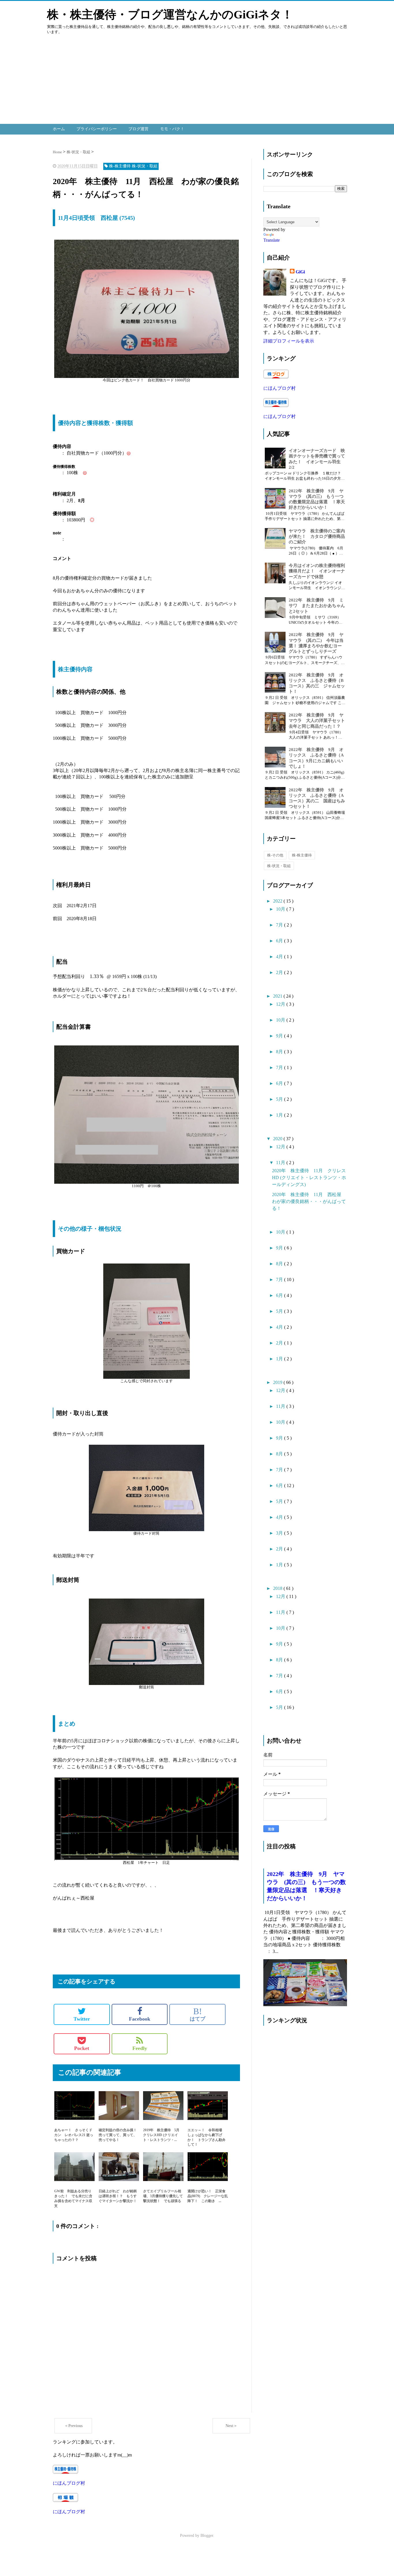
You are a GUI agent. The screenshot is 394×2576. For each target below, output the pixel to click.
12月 (281, 1004)
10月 (281, 909)
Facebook (140, 2019)
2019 (278, 1382)
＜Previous (73, 2426)
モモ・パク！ (172, 129)
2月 (280, 972)
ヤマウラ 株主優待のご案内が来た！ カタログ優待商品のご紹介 (317, 536)
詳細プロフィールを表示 (289, 341)
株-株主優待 (302, 855)
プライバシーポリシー (97, 129)
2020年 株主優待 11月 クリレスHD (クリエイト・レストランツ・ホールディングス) (309, 1178)
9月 (280, 1036)
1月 (280, 1115)
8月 (280, 1052)
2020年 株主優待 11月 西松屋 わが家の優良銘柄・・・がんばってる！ (309, 1201)
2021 (278, 996)
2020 (278, 1139)
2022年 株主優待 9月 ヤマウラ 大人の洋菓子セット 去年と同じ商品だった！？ (319, 720)
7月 (280, 925)
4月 (280, 957)
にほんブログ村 (69, 2483)
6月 (280, 941)
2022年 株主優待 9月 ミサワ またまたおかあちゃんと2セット (317, 606)
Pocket (82, 2048)
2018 (278, 1588)
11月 (281, 1163)
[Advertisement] (173, 84)
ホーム (59, 129)
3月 (280, 1533)
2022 (278, 901)
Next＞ (231, 2426)
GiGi (300, 272)
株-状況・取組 (279, 866)
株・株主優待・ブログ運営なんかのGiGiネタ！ (170, 15)
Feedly (140, 2048)
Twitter (82, 2019)
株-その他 (275, 855)
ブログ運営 (138, 129)
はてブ (198, 2014)
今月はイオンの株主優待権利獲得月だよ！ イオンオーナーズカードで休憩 (317, 571)
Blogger (207, 2536)
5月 (280, 1099)
